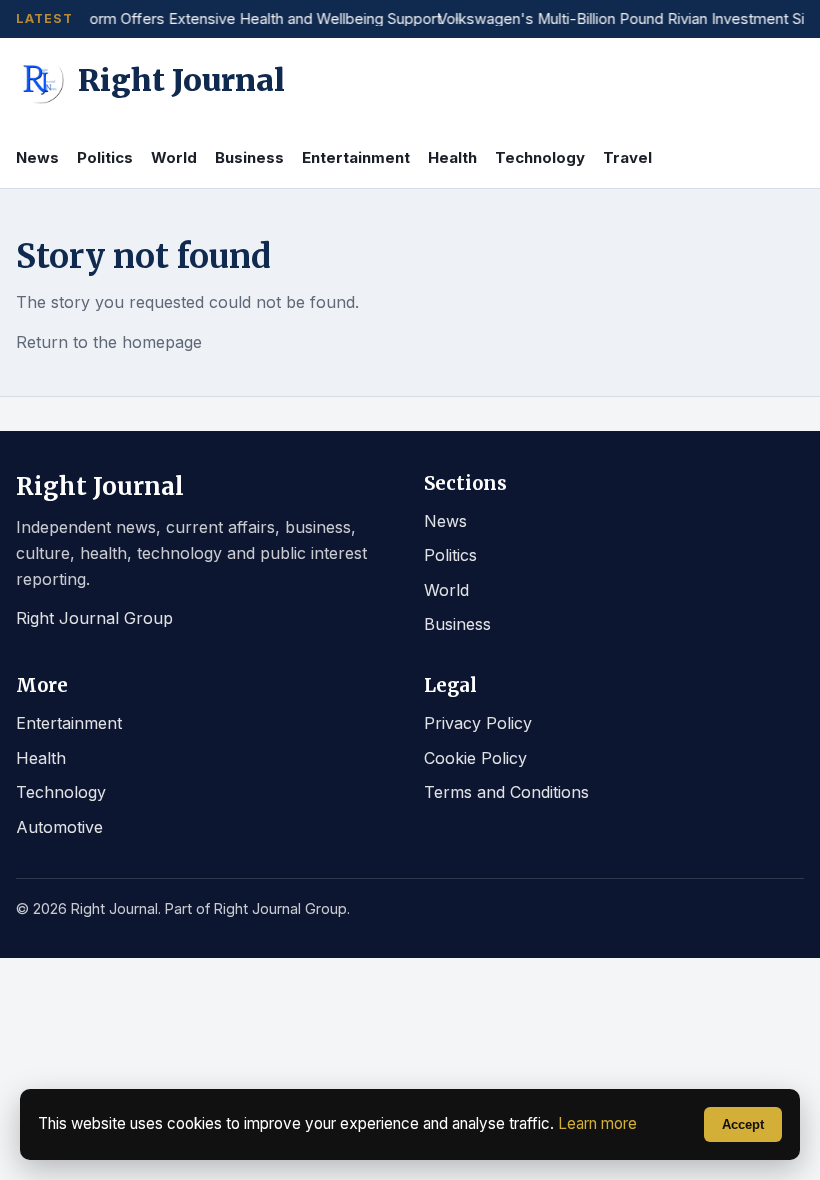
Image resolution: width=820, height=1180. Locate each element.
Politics (105, 157)
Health (452, 157)
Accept (743, 1124)
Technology (540, 157)
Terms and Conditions (506, 792)
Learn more (597, 1123)
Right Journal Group (94, 618)
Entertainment (356, 157)
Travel (627, 157)
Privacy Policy (478, 723)
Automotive (59, 827)
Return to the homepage (109, 342)
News (37, 157)
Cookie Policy (475, 758)
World (174, 157)
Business (249, 157)
